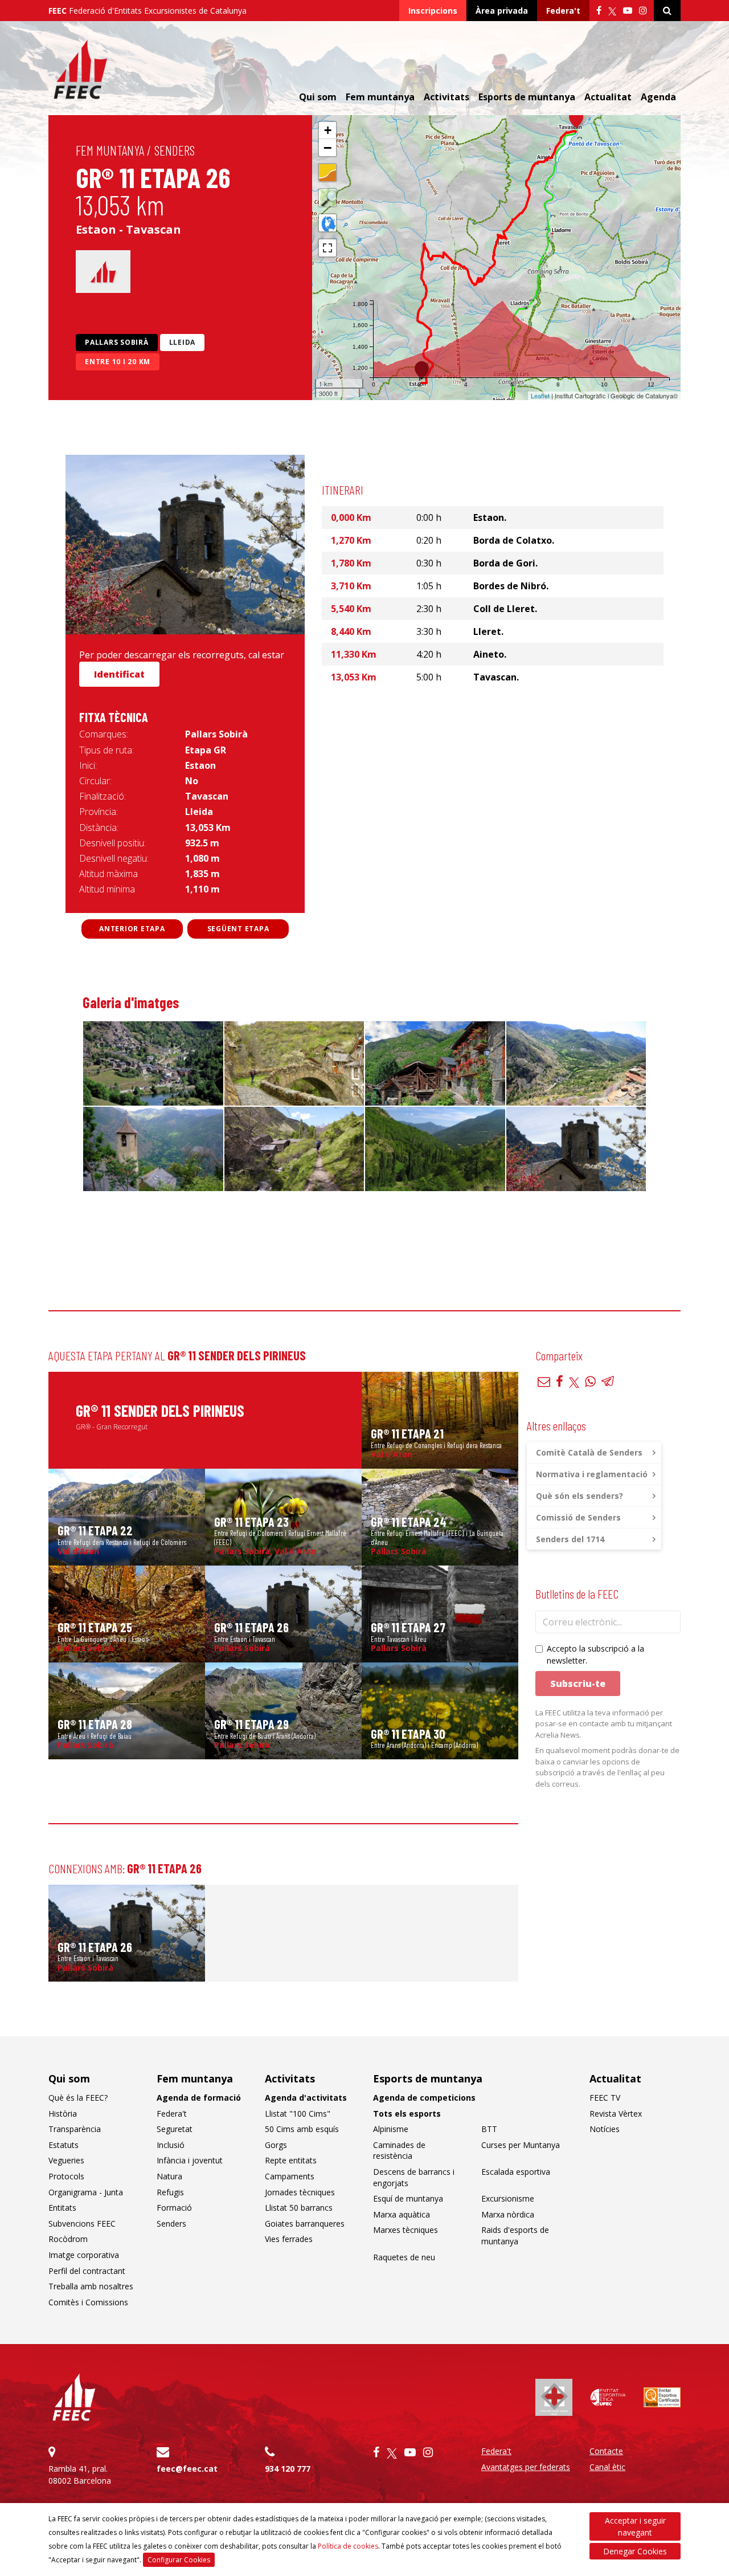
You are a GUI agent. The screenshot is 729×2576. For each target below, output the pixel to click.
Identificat (119, 674)
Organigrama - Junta (86, 2192)
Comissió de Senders (578, 1517)
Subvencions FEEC (82, 2224)
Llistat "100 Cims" (298, 2114)
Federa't (563, 11)
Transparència (75, 2129)
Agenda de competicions (424, 2098)
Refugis (170, 2192)
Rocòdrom (68, 2239)
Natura (169, 2176)
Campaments (290, 2176)
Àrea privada (502, 11)
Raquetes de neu (404, 2257)
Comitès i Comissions (88, 2302)
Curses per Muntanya (521, 2145)
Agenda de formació (199, 2098)
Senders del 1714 (570, 1539)
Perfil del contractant (87, 2271)
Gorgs (276, 2145)
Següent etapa (238, 929)
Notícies (605, 2129)
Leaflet (540, 396)
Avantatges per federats (526, 2467)
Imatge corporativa (84, 2255)
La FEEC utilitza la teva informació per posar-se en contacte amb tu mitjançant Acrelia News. (604, 1724)
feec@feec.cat (187, 2469)
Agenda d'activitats (306, 2098)
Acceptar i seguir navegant (635, 2526)
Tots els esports (407, 2114)
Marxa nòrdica (508, 2214)
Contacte (606, 2451)
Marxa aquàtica (402, 2214)
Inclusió (171, 2145)
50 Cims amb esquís (302, 2129)
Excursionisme (508, 2198)
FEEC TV (605, 2098)
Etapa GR (206, 750)
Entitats (62, 2208)
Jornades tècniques (300, 2192)
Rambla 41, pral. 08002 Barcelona (80, 2475)
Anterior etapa (132, 929)
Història (63, 2114)
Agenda (658, 97)
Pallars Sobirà (117, 342)
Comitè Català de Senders (589, 1452)
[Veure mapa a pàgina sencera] (327, 248)
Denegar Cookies (635, 2551)
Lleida (183, 342)
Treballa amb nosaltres (91, 2286)
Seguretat (175, 2129)
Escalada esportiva (516, 2172)
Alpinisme (391, 2129)
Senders (175, 150)
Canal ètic (607, 2467)
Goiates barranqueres (305, 2224)
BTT (489, 2129)
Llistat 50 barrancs (299, 2208)
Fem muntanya (110, 150)
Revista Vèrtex (616, 2114)
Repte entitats (291, 2160)
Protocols (66, 2176)
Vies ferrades (289, 2239)
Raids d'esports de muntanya (515, 2235)
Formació (174, 2208)
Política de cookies (348, 2546)
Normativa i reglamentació (592, 1474)
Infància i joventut (190, 2160)
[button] (576, 119)
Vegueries (66, 2160)
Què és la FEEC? (78, 2098)
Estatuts (64, 2145)
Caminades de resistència (399, 2151)
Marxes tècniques (406, 2230)
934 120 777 (288, 2469)
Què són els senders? (579, 1496)
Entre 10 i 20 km (118, 362)
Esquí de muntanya (408, 2198)
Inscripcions (433, 11)
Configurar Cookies (179, 2560)
